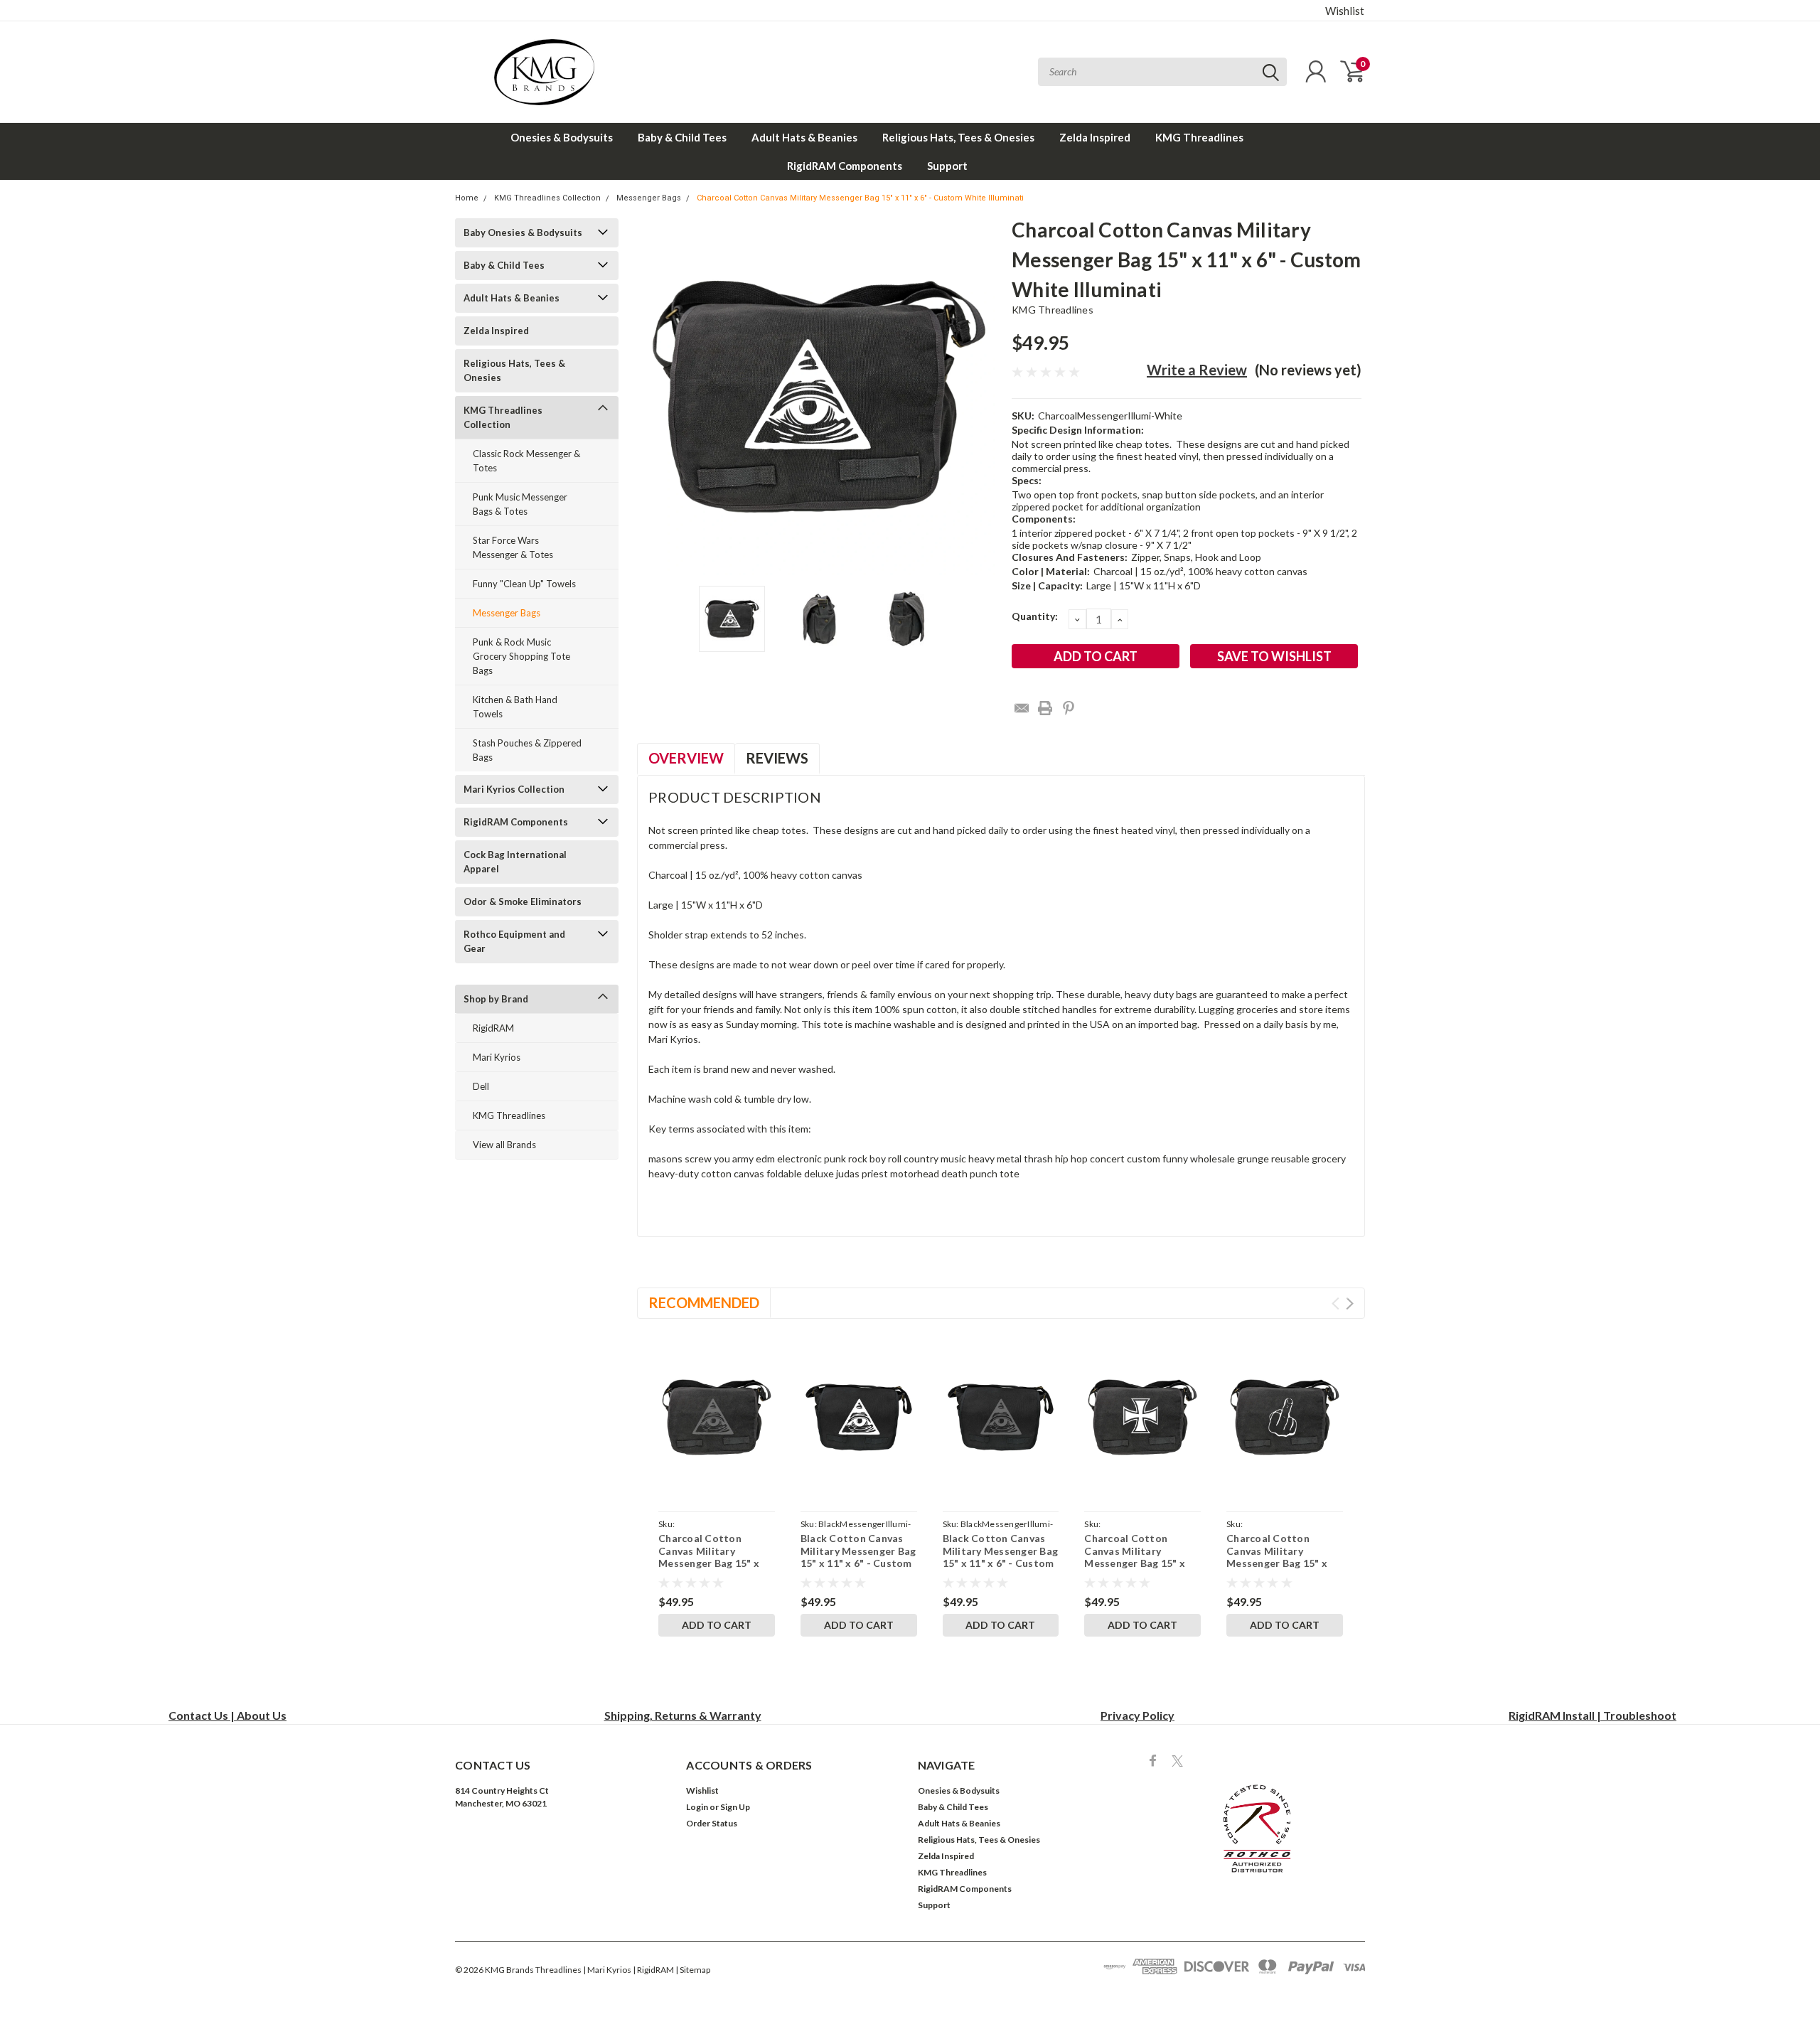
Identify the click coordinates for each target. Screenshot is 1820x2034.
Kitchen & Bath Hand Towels (515, 707)
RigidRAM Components (845, 166)
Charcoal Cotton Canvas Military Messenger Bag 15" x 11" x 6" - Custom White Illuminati (860, 198)
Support (947, 166)
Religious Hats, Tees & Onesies (958, 137)
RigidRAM (493, 1028)
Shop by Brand (496, 999)
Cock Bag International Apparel (515, 862)
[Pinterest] (1069, 708)
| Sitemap (693, 1970)
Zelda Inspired (1095, 137)
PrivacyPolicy (1137, 1715)
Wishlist (1345, 11)
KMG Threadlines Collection (547, 198)
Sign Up (735, 1807)
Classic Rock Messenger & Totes (526, 461)
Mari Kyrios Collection (514, 789)
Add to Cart (717, 1625)
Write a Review (1197, 370)
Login (697, 1807)
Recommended (704, 1302)
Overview (686, 758)
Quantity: (1035, 616)
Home (467, 198)
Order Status (712, 1823)
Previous (655, 397)
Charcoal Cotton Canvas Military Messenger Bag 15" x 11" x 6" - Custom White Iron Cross (1135, 1563)
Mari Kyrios (497, 1057)
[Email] (1022, 708)
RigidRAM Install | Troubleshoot (1592, 1715)
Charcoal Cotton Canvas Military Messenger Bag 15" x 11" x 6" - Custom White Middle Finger (1277, 1563)
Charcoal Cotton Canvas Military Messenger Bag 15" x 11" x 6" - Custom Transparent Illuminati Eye (713, 1569)
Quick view (716, 1417)
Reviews (777, 758)
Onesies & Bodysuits (562, 137)
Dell (481, 1086)
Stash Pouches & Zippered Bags (527, 750)
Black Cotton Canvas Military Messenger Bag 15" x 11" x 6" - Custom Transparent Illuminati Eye (1001, 1563)
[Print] (1045, 708)
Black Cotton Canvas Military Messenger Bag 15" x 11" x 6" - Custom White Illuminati (858, 1557)
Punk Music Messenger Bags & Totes (520, 504)
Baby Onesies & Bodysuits (523, 232)
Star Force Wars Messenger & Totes (513, 547)
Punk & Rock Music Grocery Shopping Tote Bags (521, 656)
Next (983, 397)
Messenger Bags (649, 198)
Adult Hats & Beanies (804, 137)
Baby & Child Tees (682, 137)
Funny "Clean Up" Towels (524, 584)
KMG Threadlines (1199, 137)
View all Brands (504, 1145)
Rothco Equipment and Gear (514, 941)
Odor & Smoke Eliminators (523, 901)
